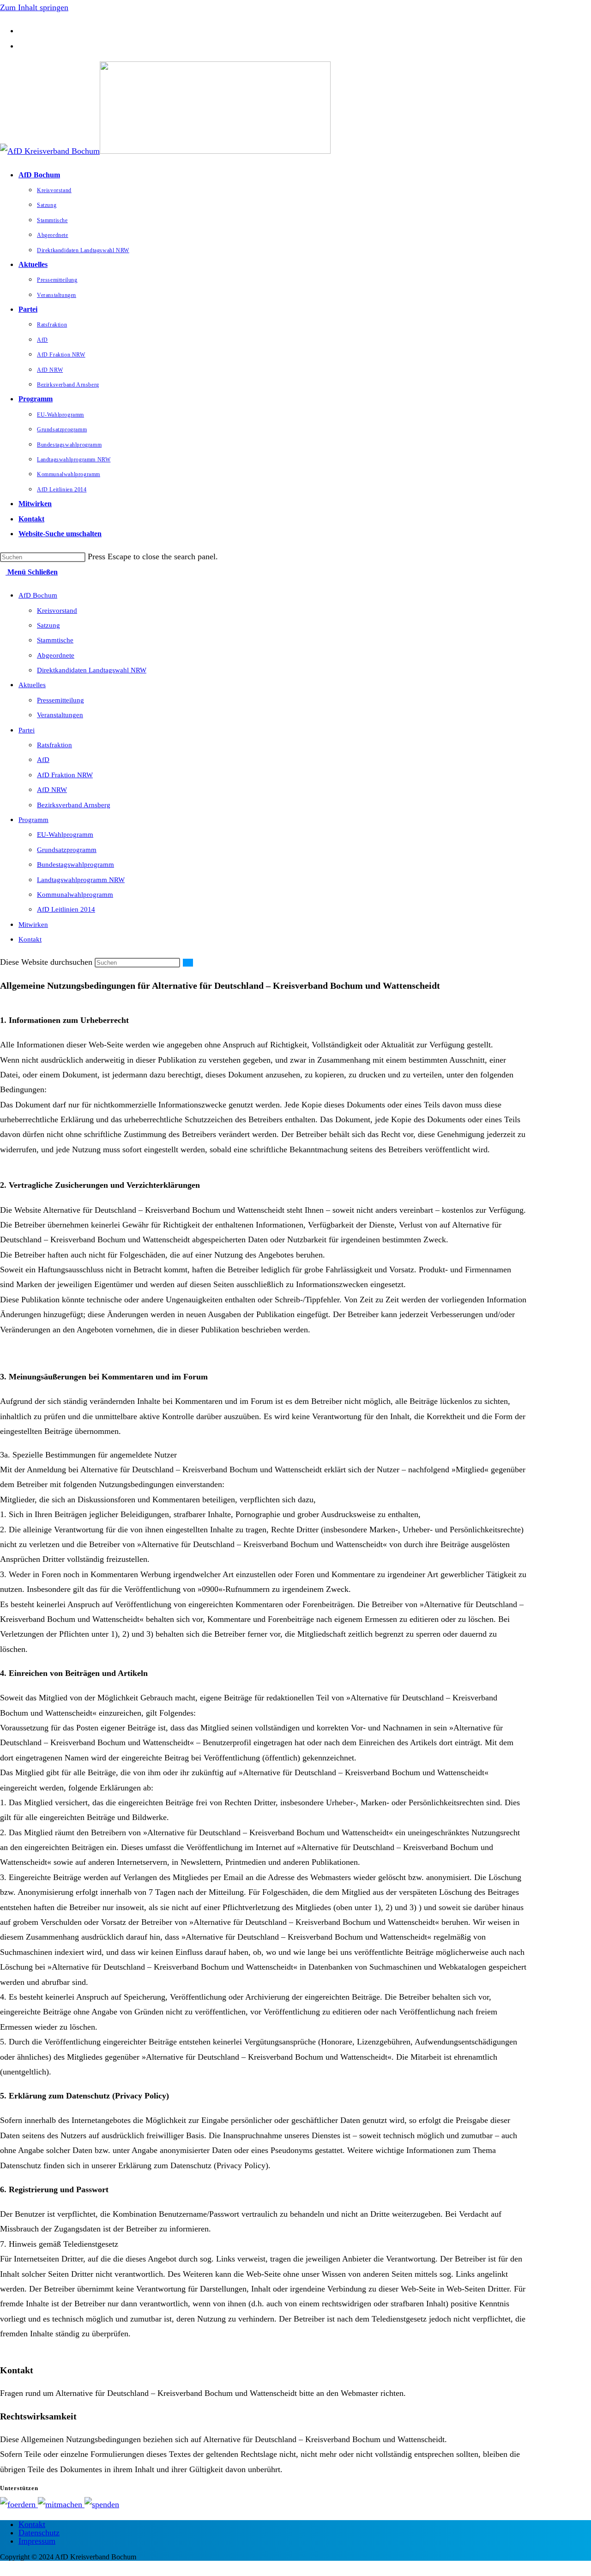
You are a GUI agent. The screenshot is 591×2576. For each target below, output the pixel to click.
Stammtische (55, 640)
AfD (43, 760)
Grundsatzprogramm (67, 850)
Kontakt (30, 939)
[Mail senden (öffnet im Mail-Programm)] (22, 46)
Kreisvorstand (57, 611)
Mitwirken (33, 925)
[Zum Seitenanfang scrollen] (3, 2568)
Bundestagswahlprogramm (75, 865)
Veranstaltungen (60, 715)
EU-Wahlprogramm (65, 834)
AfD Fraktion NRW (65, 775)
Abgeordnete (56, 655)
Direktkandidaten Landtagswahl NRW (92, 670)
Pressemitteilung (60, 700)
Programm (33, 820)
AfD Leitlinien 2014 (66, 909)
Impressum (37, 2541)
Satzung (48, 625)
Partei (27, 730)
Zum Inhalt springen (34, 7)
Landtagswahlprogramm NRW (81, 880)
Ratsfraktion (54, 745)
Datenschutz (39, 2533)
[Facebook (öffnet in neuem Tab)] (22, 30)
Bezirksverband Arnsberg (74, 805)
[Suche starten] (188, 963)
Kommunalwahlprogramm (75, 895)
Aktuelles (32, 685)
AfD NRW (52, 790)
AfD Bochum (38, 595)
